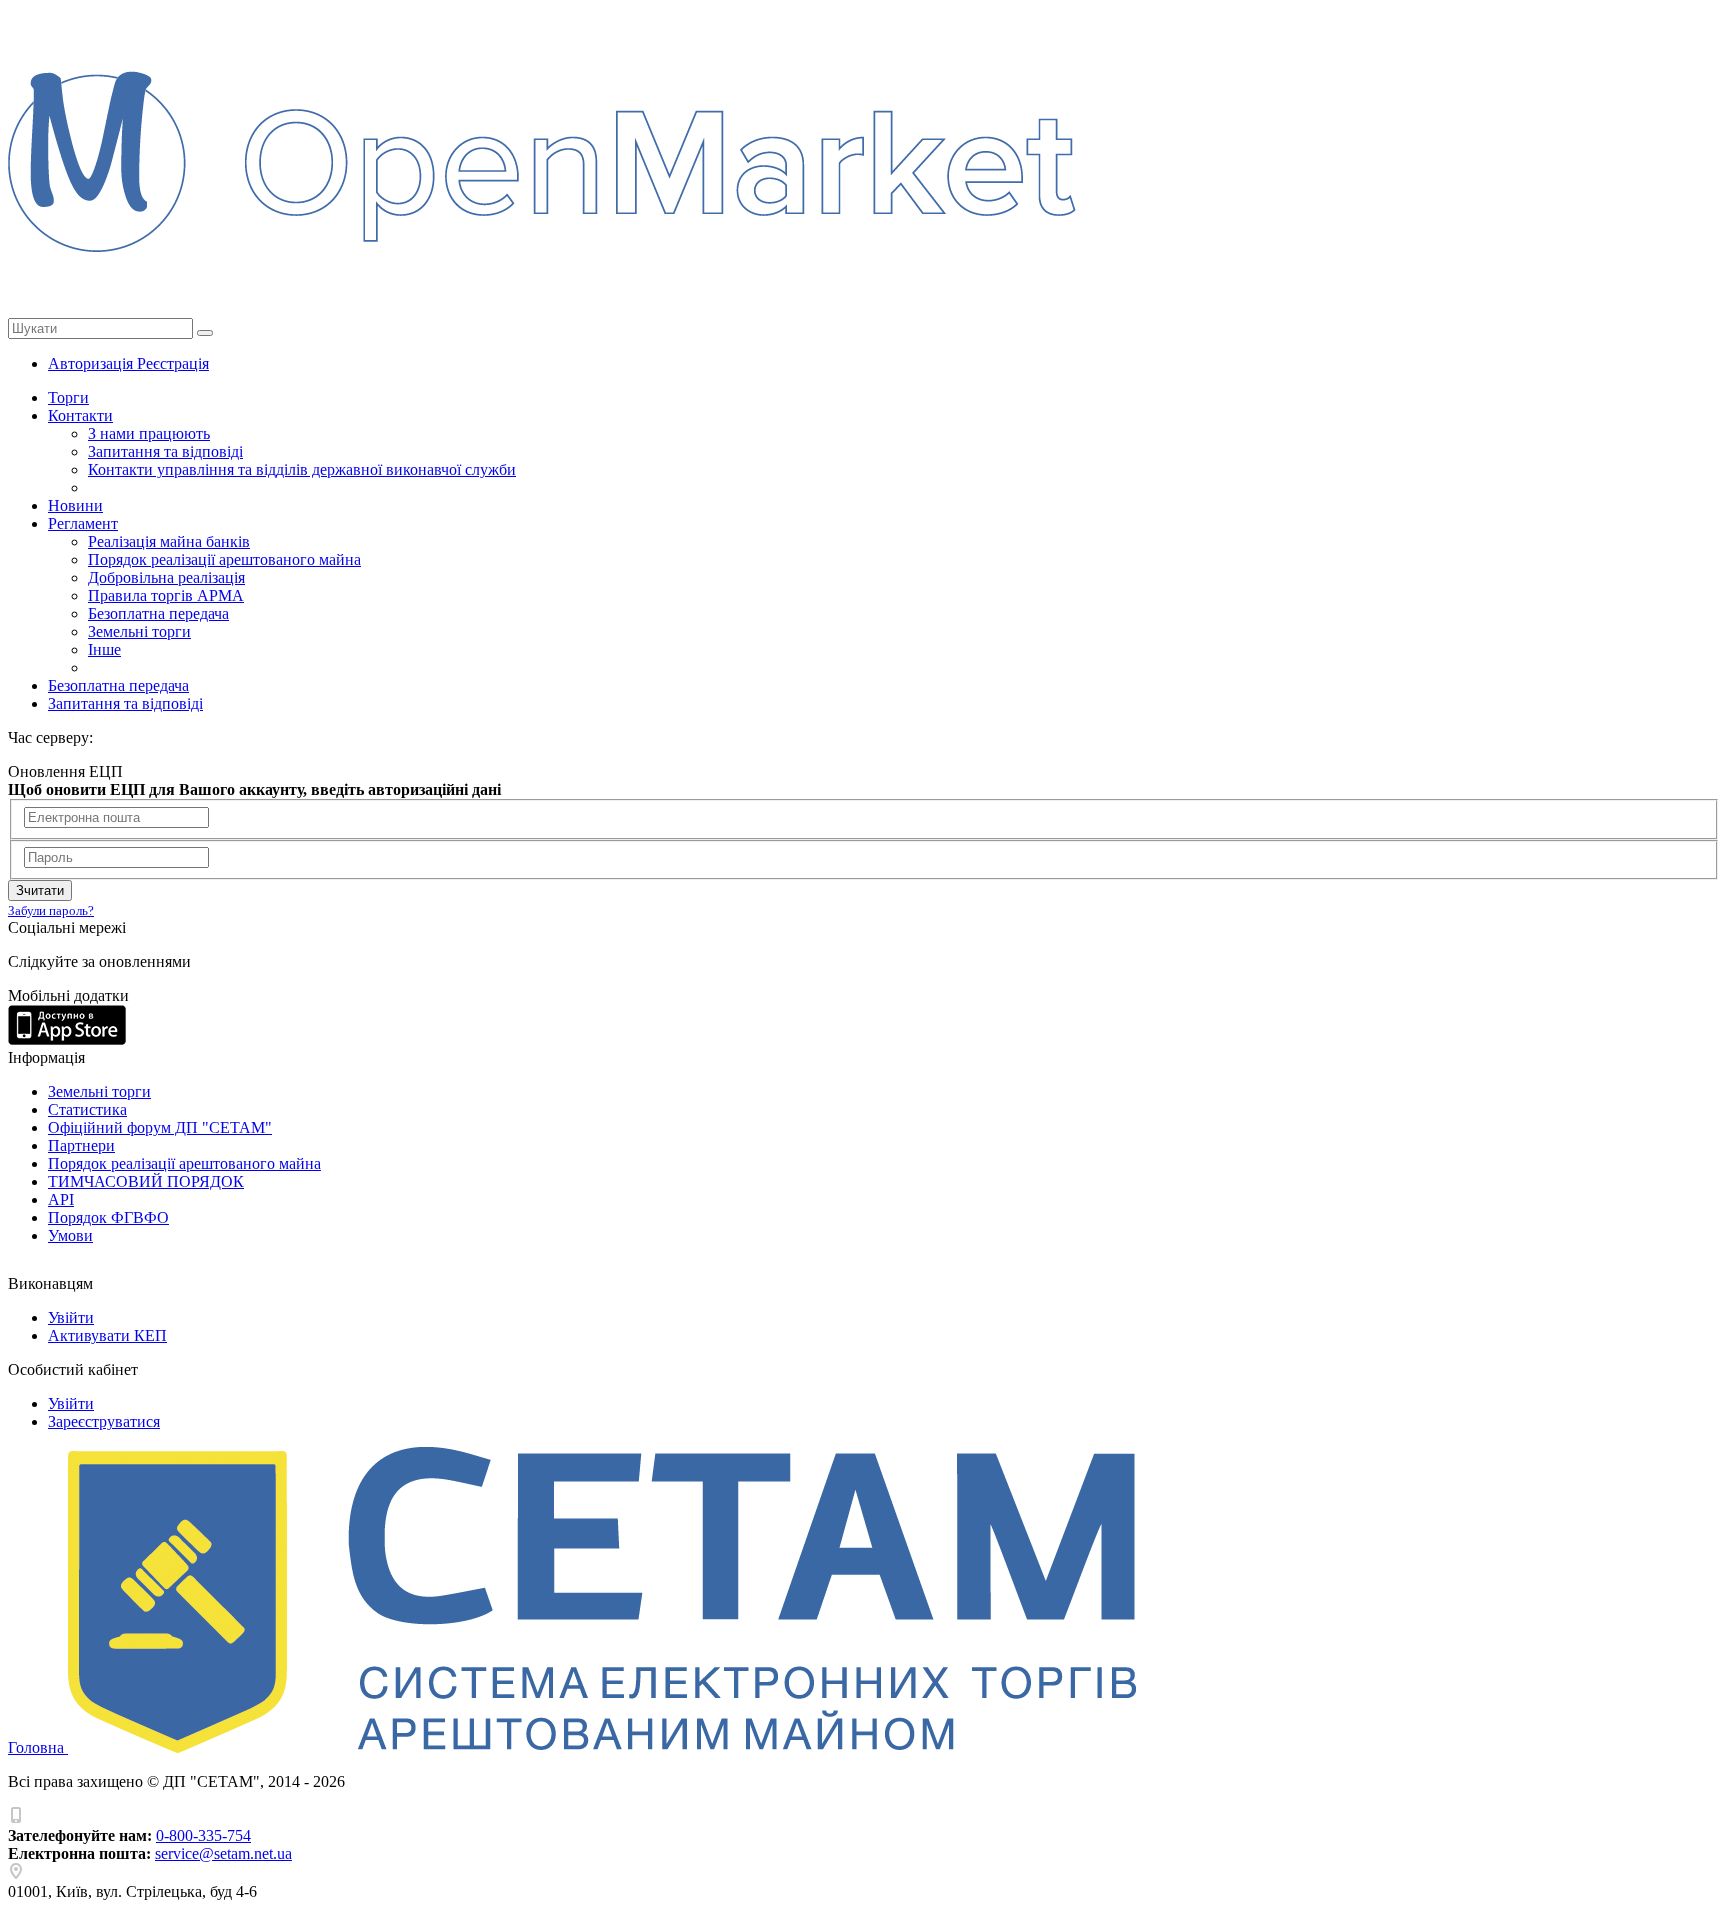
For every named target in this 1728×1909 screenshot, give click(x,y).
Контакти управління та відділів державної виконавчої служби (302, 469)
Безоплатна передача (158, 613)
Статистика (87, 1109)
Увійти (71, 1317)
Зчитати (40, 890)
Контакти (80, 415)
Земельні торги (139, 631)
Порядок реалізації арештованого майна (224, 559)
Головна (38, 1747)
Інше (104, 649)
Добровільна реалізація (166, 577)
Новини (75, 505)
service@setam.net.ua (223, 1853)
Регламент (83, 523)
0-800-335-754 (203, 1835)
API (61, 1199)
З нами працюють (149, 433)
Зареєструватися (104, 1421)
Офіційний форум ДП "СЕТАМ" (160, 1127)
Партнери (81, 1145)
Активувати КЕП (107, 1335)
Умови (70, 1235)
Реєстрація (173, 363)
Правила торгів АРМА (166, 595)
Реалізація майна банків (169, 541)
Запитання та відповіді (165, 451)
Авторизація (92, 363)
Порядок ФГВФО (108, 1217)
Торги (68, 397)
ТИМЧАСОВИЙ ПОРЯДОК (146, 1181)
